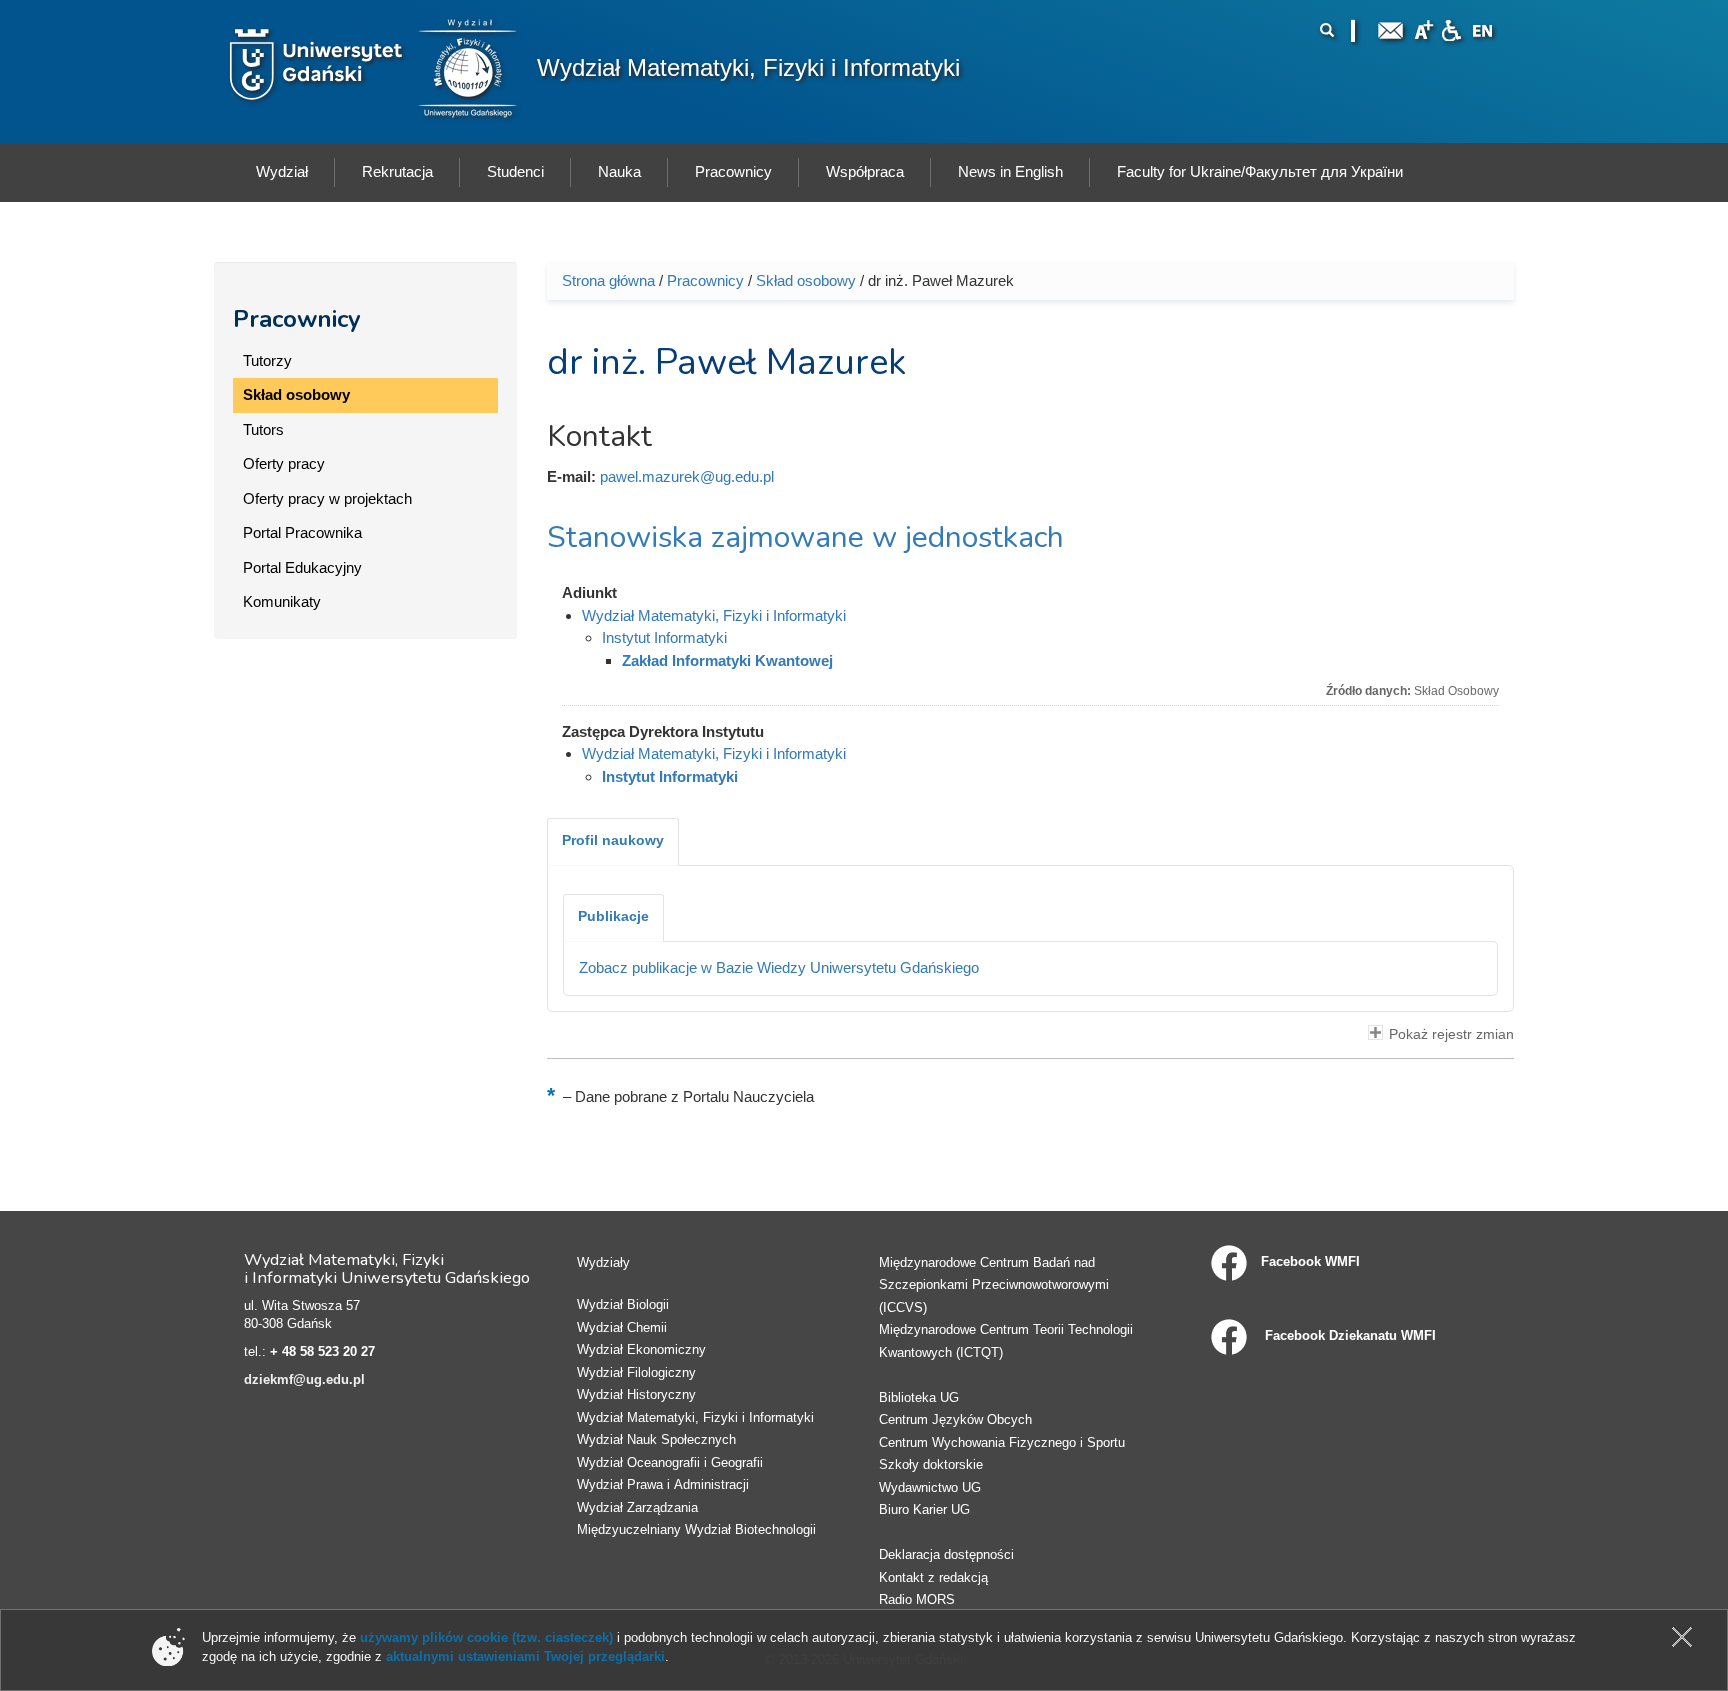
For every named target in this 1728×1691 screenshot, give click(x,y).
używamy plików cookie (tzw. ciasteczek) (486, 1637)
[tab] (613, 842)
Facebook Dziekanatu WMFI (1348, 1335)
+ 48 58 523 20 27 (322, 1351)
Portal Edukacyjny (302, 567)
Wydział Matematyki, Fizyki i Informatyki (748, 67)
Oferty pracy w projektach (327, 498)
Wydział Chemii (622, 1327)
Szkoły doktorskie (931, 1464)
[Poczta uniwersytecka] (1391, 28)
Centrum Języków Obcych (955, 1419)
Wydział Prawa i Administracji (663, 1484)
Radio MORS (917, 1599)
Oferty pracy (284, 463)
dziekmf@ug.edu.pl (304, 1379)
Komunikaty (282, 601)
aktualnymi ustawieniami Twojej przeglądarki (525, 1656)
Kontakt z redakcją (933, 1577)
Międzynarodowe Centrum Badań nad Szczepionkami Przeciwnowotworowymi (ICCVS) (994, 1285)
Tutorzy (267, 360)
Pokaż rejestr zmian (1451, 1034)
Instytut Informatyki (664, 637)
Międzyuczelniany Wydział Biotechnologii (696, 1529)
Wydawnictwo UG (930, 1487)
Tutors (263, 429)
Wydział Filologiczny (636, 1372)
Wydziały (603, 1262)
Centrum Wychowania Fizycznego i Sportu (1002, 1442)
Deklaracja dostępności (946, 1554)
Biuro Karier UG (924, 1509)
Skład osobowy (296, 394)
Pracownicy (297, 319)
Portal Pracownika (302, 532)
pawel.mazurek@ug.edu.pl (687, 476)
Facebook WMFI (1310, 1261)
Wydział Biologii (623, 1304)
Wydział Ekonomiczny (641, 1349)
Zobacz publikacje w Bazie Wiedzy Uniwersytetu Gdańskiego (779, 967)
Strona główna (608, 280)
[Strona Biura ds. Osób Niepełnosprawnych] (1451, 28)
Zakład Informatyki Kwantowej (727, 660)
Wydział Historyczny (636, 1394)
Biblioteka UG (919, 1397)
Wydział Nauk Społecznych (656, 1439)
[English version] (1483, 28)
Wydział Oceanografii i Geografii (670, 1462)
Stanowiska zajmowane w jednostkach (805, 537)
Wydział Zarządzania (637, 1507)
